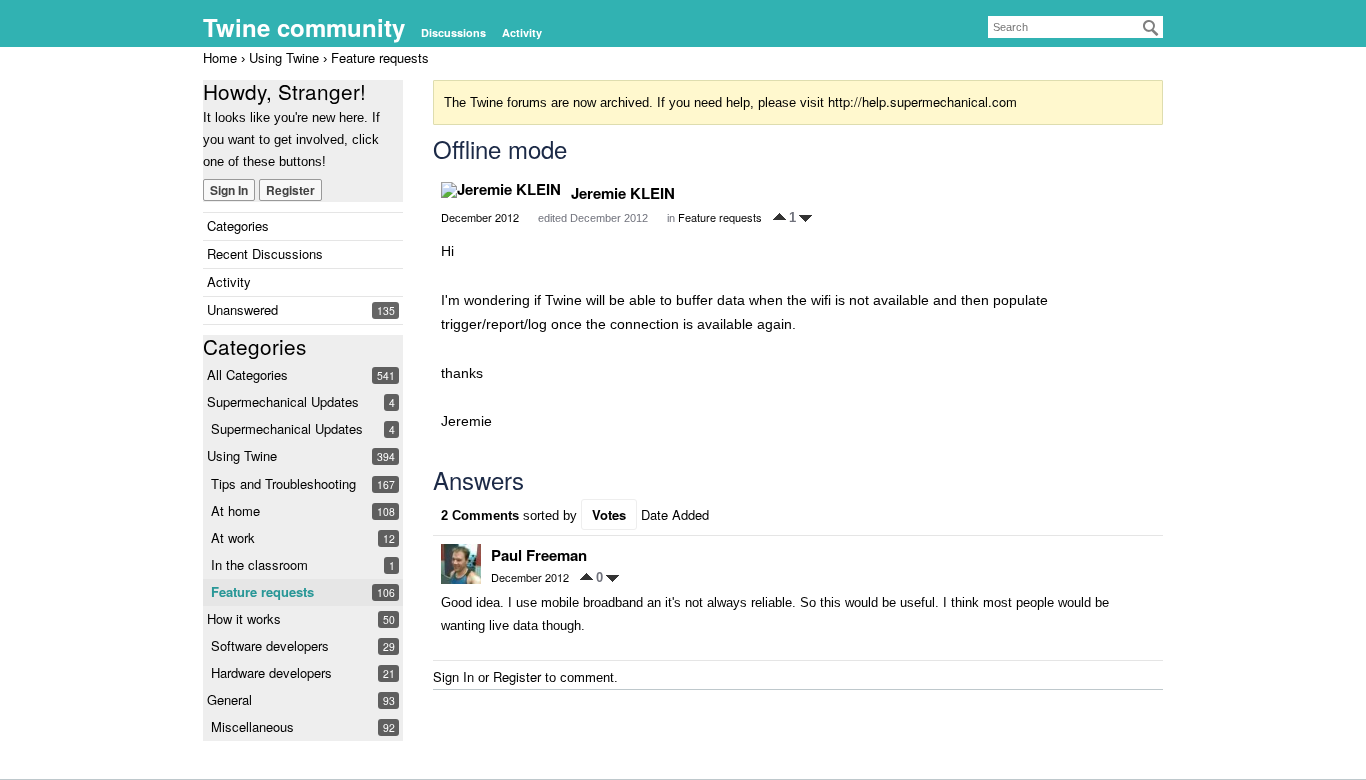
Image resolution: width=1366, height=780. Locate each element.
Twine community (304, 27)
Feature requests (262, 591)
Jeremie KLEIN (623, 193)
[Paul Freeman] (461, 564)
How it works (244, 618)
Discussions (453, 32)
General (229, 699)
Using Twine (242, 455)
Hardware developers (271, 672)
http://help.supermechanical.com (922, 101)
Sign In (229, 190)
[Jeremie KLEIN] (501, 190)
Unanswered (242, 309)
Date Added (675, 514)
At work (233, 537)
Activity (522, 32)
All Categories (247, 374)
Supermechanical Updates (283, 401)
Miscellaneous (252, 726)
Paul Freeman (539, 555)
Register (290, 190)
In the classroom (259, 564)
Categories (238, 225)
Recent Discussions (265, 253)
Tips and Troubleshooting (283, 483)
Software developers (270, 645)
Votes (609, 514)
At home (235, 510)
